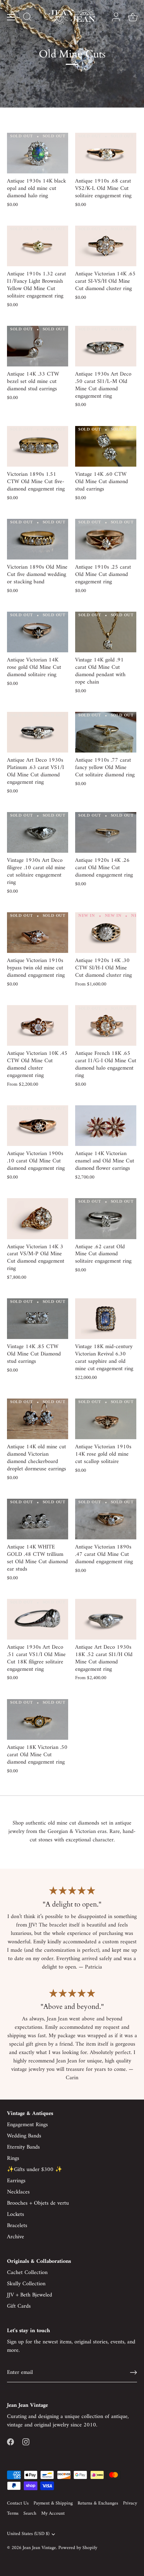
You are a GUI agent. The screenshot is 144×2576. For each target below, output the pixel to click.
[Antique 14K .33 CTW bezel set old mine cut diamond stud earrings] (38, 346)
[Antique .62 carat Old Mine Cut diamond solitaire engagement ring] (106, 1219)
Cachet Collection (27, 2273)
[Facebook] (10, 2442)
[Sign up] (134, 2372)
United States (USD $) (28, 2534)
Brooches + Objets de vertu (38, 2203)
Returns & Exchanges (98, 2503)
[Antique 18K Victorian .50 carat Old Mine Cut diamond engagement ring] (38, 1720)
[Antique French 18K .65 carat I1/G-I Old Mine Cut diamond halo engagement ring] (106, 1026)
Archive (16, 2237)
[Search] (27, 18)
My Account (53, 2514)
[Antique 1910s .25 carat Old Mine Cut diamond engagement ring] (106, 539)
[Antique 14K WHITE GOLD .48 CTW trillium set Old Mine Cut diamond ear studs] (38, 1519)
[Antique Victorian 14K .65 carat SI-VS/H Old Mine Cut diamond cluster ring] (106, 246)
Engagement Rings (27, 2125)
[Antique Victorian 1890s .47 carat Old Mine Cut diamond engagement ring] (106, 1519)
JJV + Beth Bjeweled (30, 2295)
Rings (13, 2158)
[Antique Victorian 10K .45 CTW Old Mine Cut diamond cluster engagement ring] (38, 1026)
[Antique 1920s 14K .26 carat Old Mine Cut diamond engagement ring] (106, 833)
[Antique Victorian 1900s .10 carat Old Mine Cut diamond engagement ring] (38, 1126)
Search (30, 2514)
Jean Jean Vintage (39, 2548)
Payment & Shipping (53, 2503)
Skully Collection (26, 2284)
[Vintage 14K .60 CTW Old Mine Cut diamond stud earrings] (106, 446)
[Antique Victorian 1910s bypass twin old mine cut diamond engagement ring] (38, 933)
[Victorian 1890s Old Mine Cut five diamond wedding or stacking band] (38, 539)
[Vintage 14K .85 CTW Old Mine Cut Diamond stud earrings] (38, 1319)
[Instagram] (26, 2442)
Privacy (130, 2503)
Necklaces (18, 2192)
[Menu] (11, 17)
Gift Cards (19, 2306)
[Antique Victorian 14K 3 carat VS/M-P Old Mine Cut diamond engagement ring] (38, 1219)
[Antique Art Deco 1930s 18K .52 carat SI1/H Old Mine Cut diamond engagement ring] (106, 1619)
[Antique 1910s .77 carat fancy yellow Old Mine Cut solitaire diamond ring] (106, 732)
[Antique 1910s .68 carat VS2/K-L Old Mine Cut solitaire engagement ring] (106, 153)
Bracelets (17, 2226)
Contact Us (18, 2503)
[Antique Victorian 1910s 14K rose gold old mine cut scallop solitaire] (106, 1419)
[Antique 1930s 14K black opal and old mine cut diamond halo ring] (38, 153)
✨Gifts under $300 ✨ (35, 2170)
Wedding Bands (24, 2136)
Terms (13, 2514)
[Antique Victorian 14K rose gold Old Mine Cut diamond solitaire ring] (38, 632)
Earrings (16, 2181)
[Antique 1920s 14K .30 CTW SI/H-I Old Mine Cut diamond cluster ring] (106, 933)
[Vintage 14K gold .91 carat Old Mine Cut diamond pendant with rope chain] (106, 632)
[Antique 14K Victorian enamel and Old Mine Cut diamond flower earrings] (106, 1126)
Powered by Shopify (78, 2548)
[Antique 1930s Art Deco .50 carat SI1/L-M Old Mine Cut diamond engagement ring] (106, 346)
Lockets (16, 2214)
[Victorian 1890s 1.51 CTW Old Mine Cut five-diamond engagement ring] (38, 446)
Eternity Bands (23, 2147)
